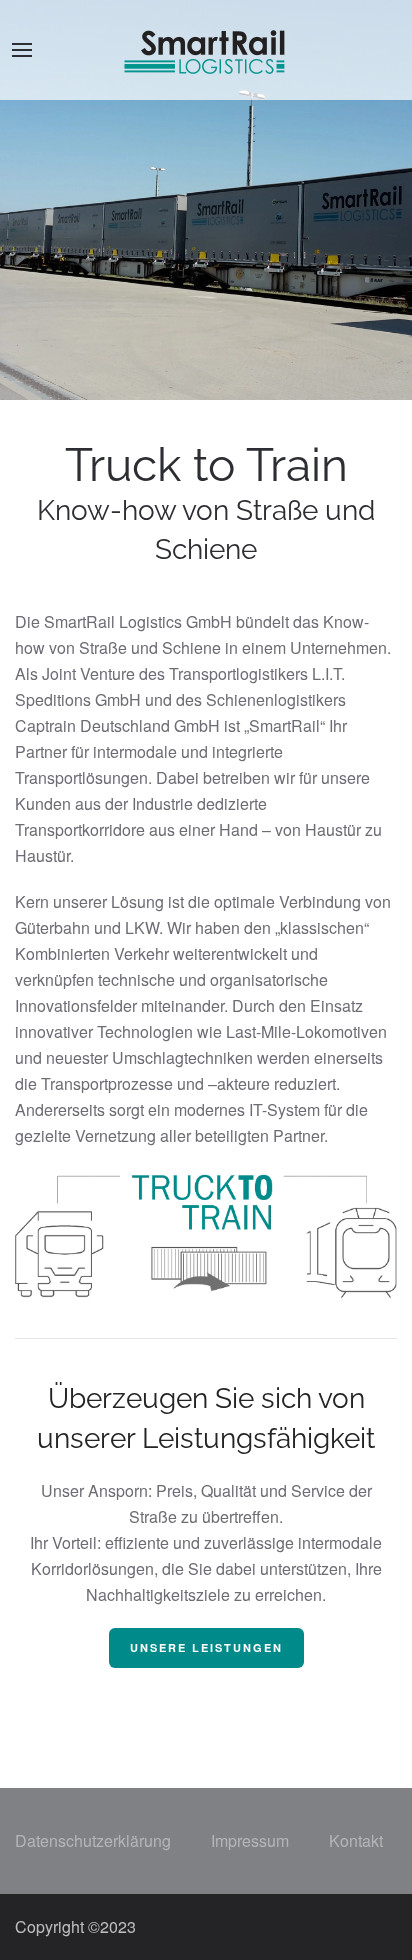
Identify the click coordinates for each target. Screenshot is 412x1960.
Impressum (250, 1840)
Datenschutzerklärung (93, 1840)
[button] (22, 50)
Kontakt (356, 1840)
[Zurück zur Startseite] (206, 50)
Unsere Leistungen (206, 1647)
